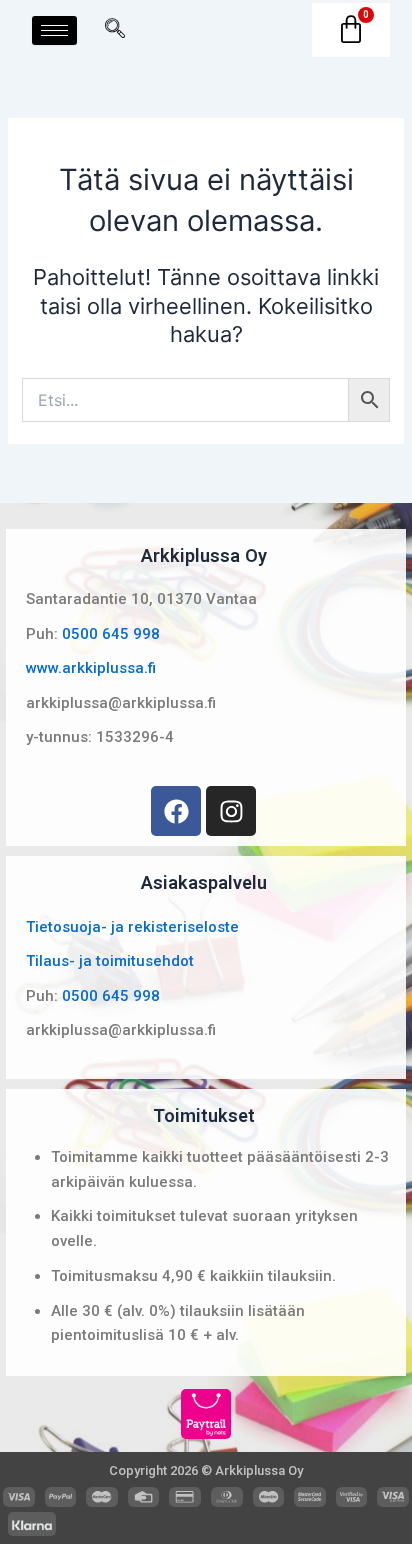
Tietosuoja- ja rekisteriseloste (132, 927)
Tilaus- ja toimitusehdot (110, 961)
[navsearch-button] (115, 30)
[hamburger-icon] (54, 30)
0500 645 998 (111, 634)
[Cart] (351, 30)
